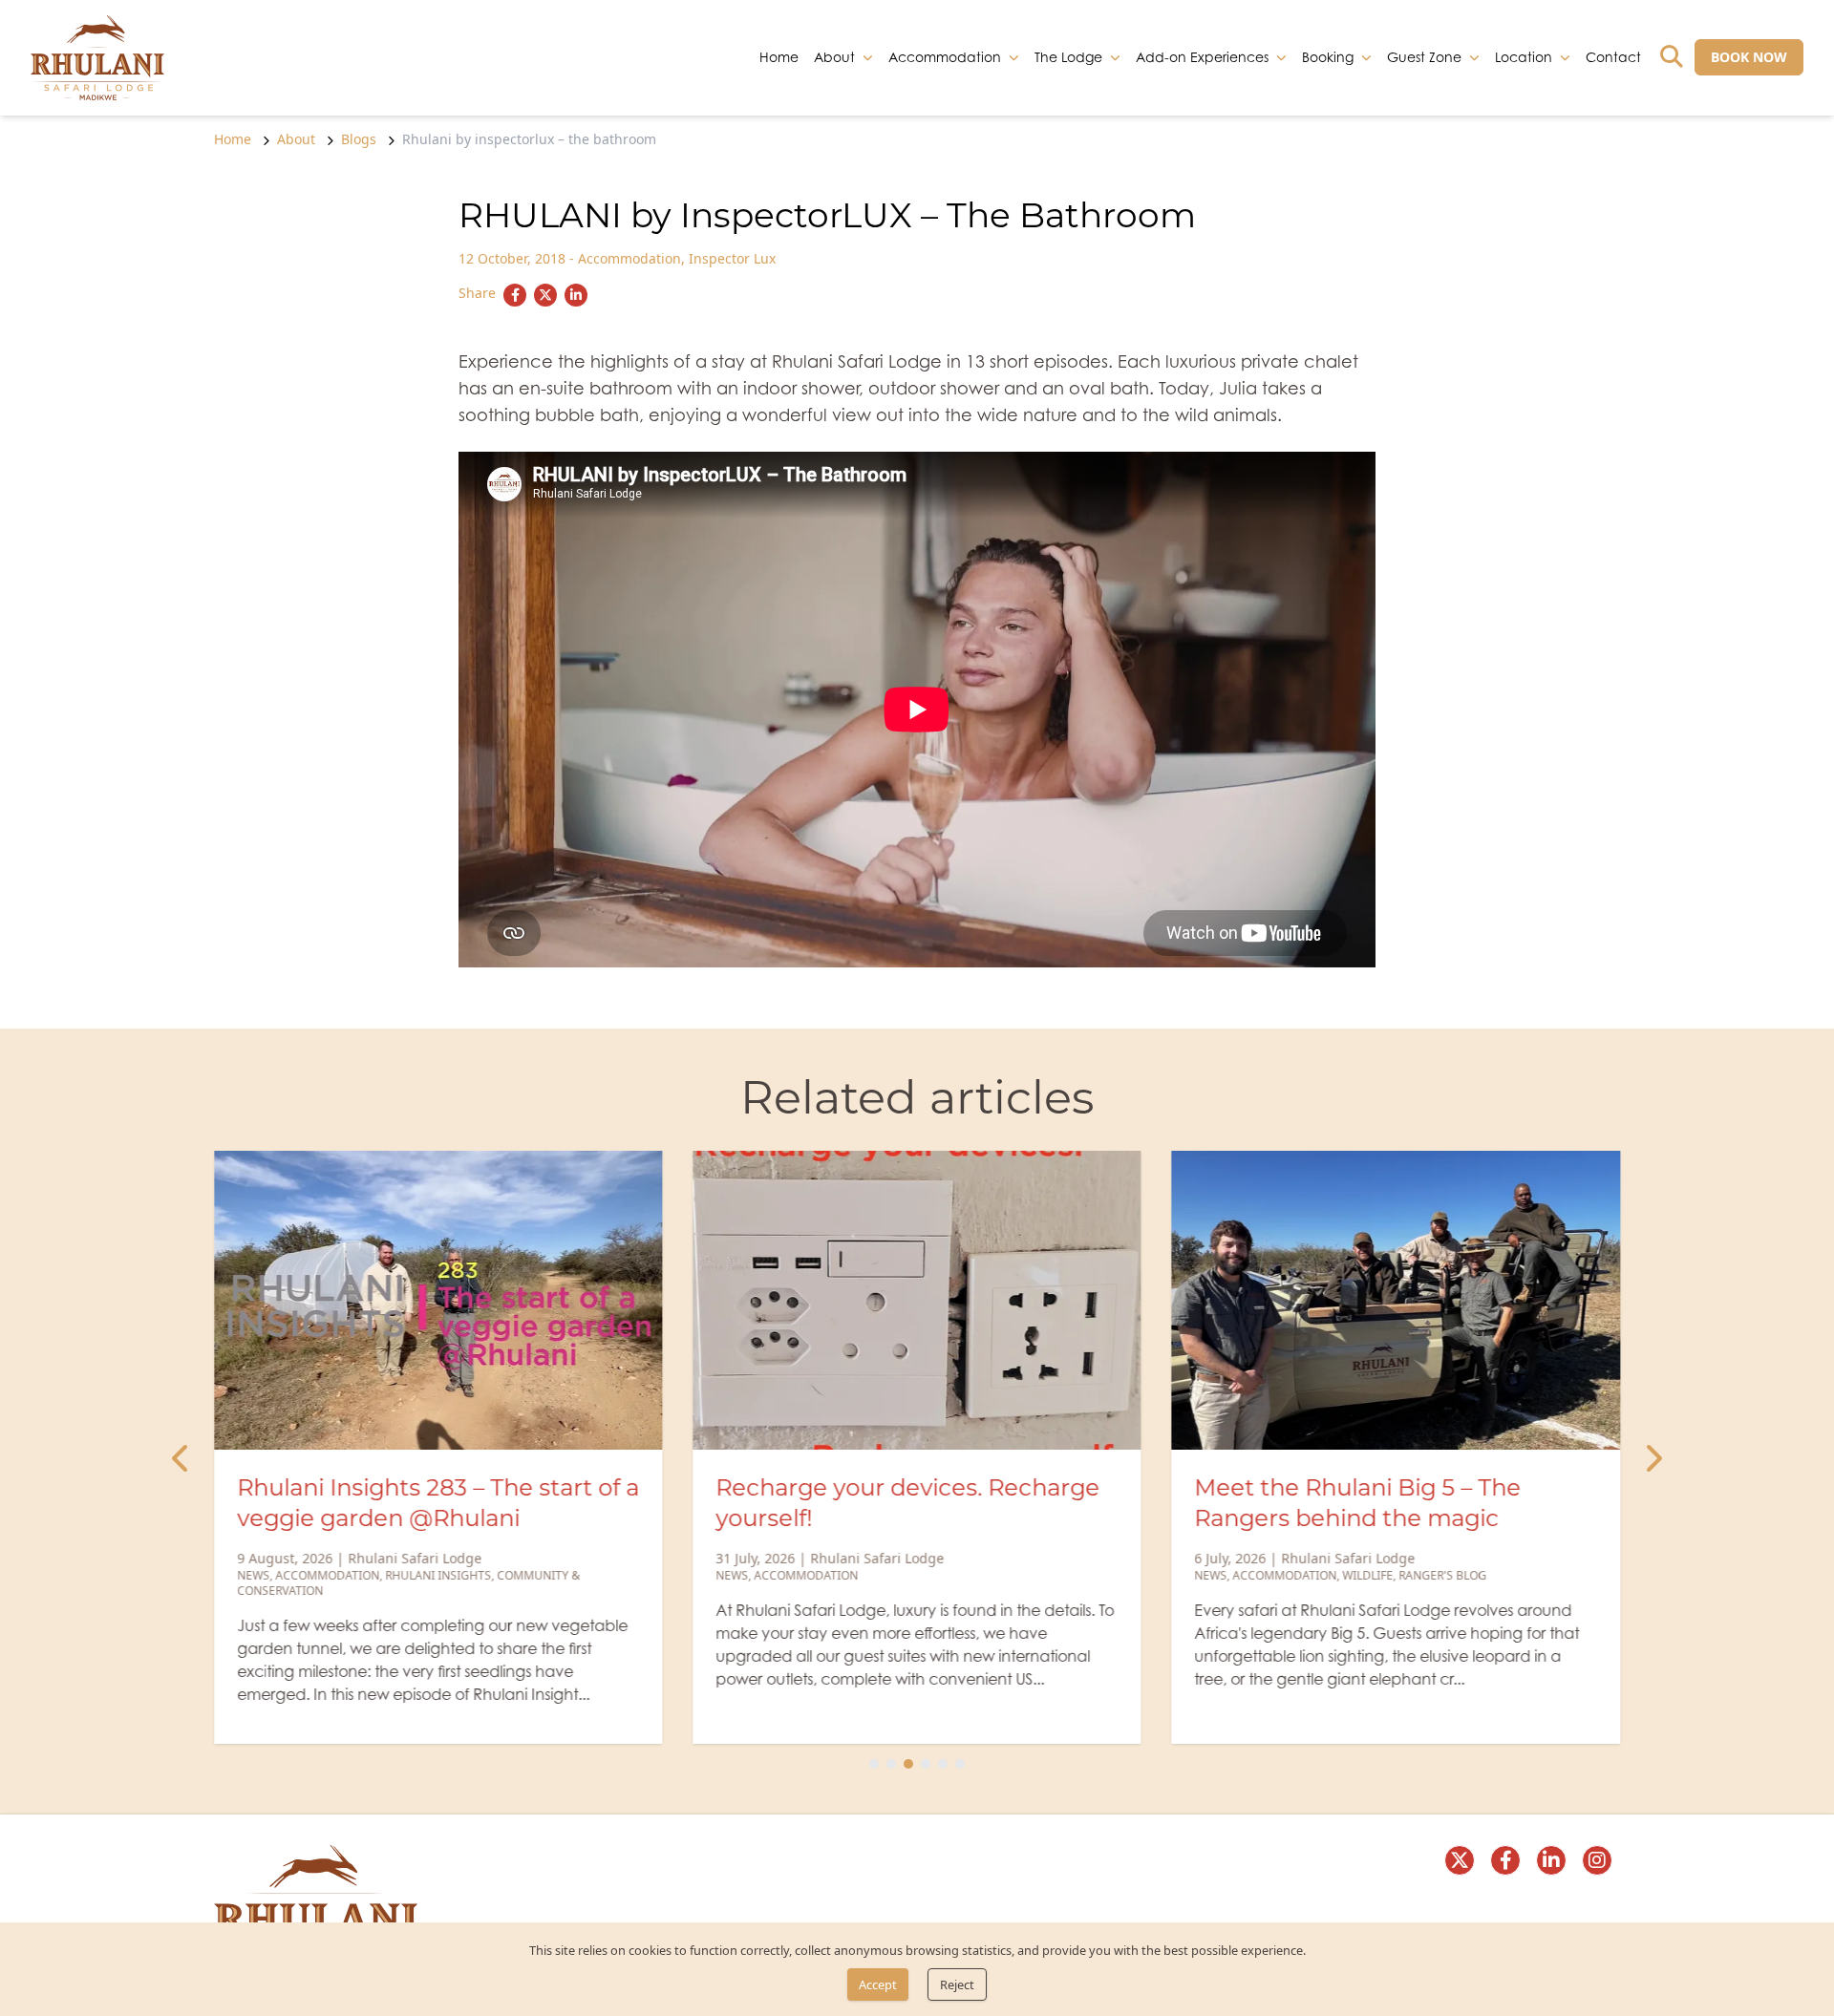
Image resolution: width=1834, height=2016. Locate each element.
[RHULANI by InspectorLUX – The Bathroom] (515, 295)
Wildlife (1368, 1575)
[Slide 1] (874, 1764)
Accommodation (629, 258)
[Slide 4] (926, 1764)
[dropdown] (868, 57)
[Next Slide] (1653, 1459)
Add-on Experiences (1202, 56)
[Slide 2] (891, 1764)
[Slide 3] (908, 1764)
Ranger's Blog (1443, 1575)
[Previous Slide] (181, 1459)
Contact (1613, 56)
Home (779, 56)
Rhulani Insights (438, 1575)
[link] (97, 58)
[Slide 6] (960, 1764)
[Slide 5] (943, 1764)
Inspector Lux (732, 258)
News (253, 1575)
